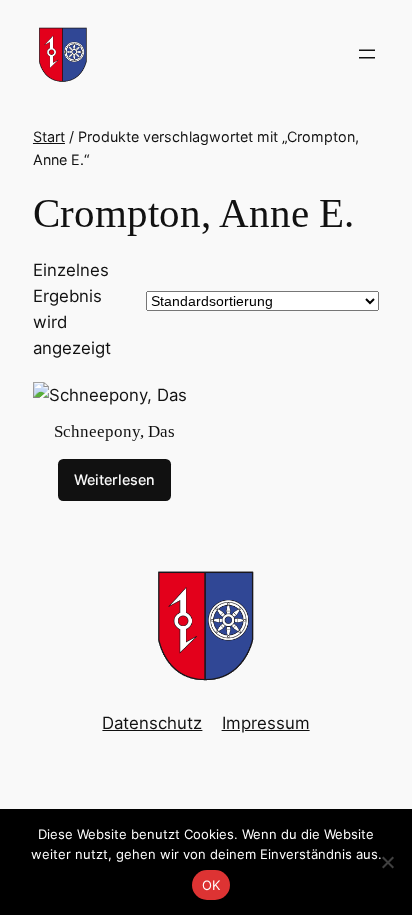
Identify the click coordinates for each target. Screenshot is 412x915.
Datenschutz (152, 723)
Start (49, 136)
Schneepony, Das (114, 431)
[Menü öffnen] (367, 54)
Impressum (266, 723)
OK (211, 885)
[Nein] (387, 862)
